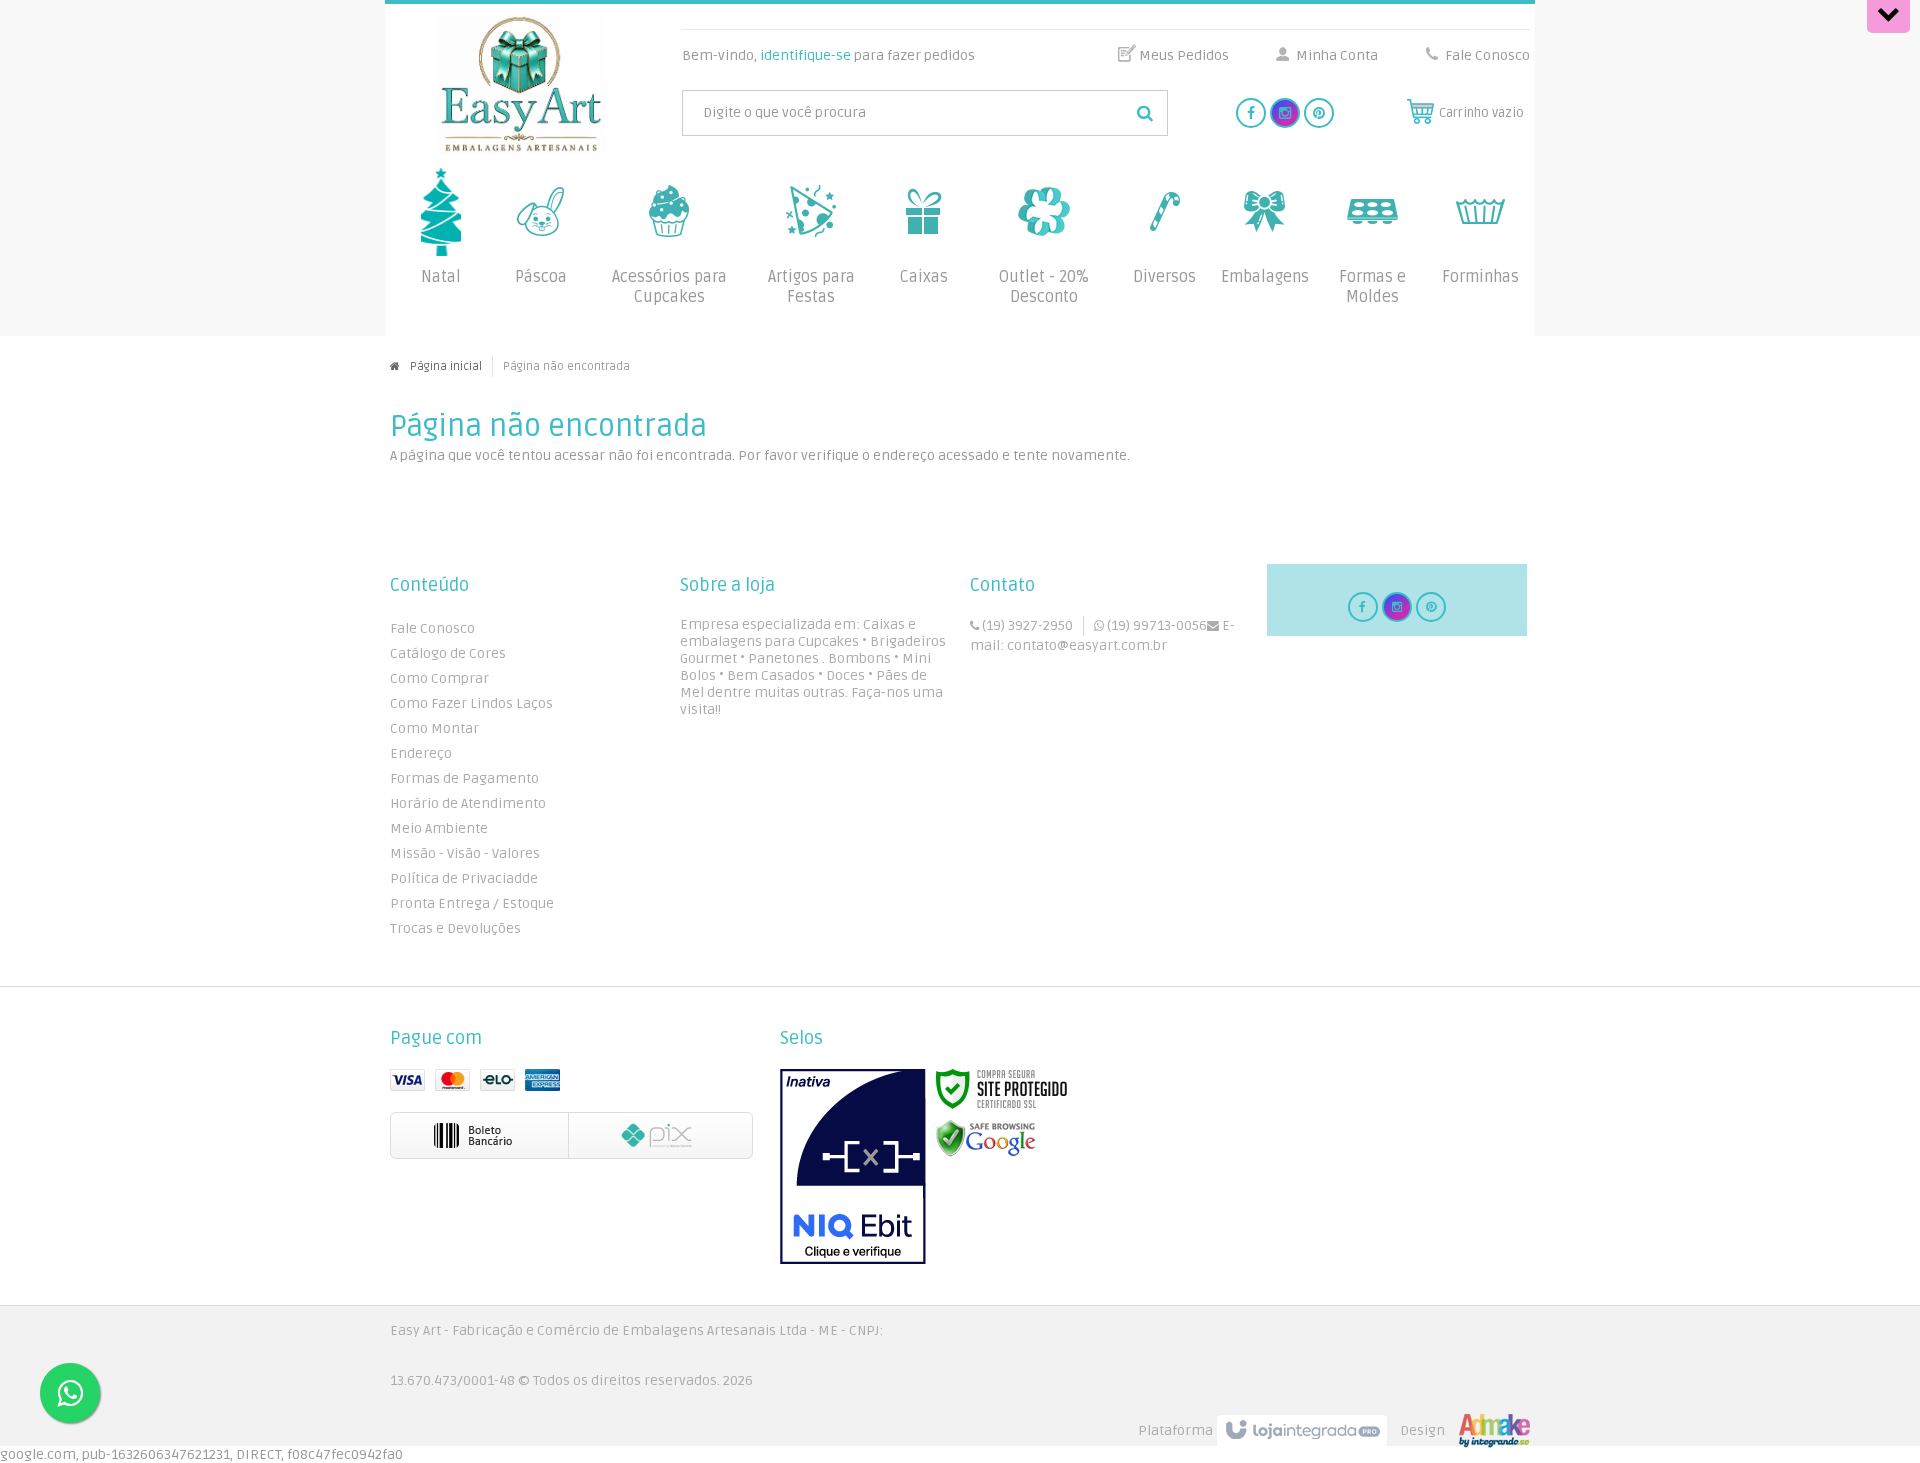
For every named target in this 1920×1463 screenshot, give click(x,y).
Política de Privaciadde (464, 878)
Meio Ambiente (439, 828)
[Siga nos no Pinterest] (1319, 113)
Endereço (421, 753)
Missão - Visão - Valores (465, 853)
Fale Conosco (1486, 55)
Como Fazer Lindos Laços (471, 703)
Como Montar (434, 728)
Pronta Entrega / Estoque (472, 903)
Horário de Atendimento (468, 803)
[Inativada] (853, 1167)
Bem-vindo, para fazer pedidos (828, 55)
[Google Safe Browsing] (986, 1138)
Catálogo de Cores (448, 653)
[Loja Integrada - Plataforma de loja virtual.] (1334, 1431)
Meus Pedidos (1184, 55)
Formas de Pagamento (464, 778)
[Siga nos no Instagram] (1285, 113)
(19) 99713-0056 (1155, 625)
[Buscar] (1145, 113)
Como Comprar (439, 678)
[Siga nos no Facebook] (1251, 113)
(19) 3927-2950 (1026, 625)
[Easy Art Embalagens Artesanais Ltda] (521, 85)
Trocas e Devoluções (455, 928)
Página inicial (446, 366)
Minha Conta (1337, 55)
